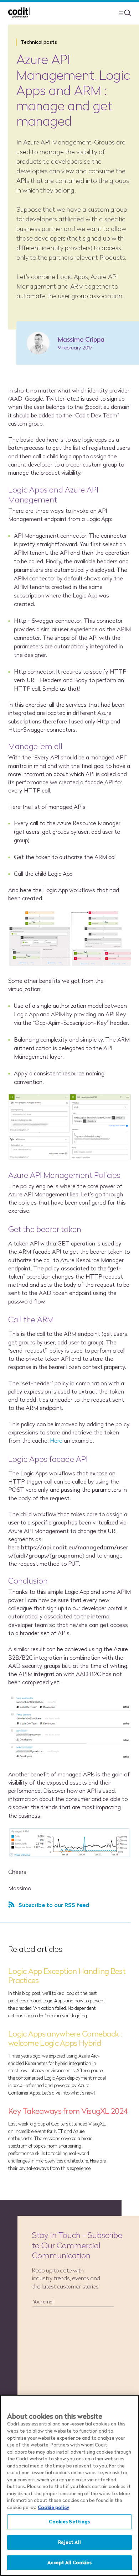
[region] (69, 2485)
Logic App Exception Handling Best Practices (67, 1976)
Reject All (69, 2542)
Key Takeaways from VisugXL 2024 (68, 2111)
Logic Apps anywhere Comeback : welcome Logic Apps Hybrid (65, 2038)
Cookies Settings (69, 2522)
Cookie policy (53, 2507)
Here (57, 1440)
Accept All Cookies (69, 2562)
